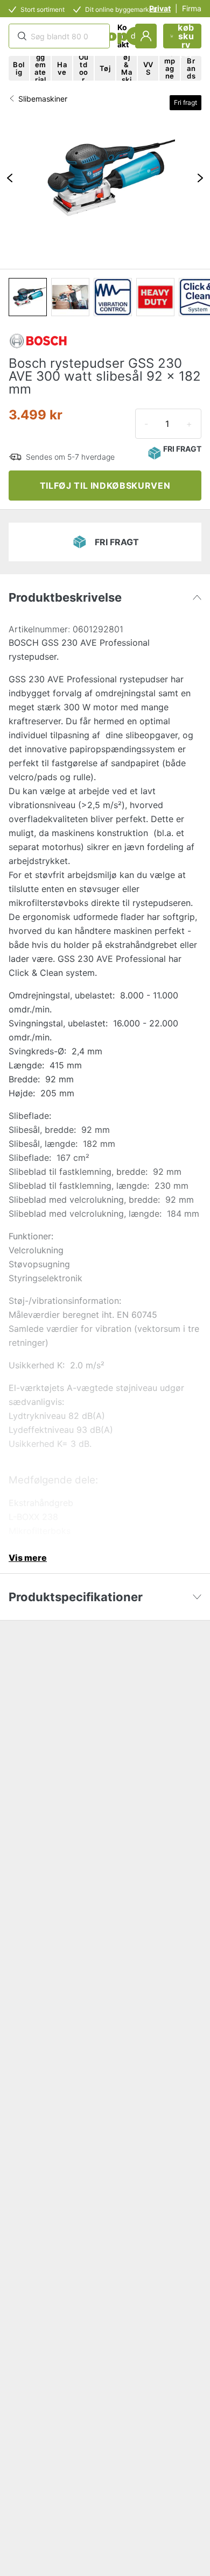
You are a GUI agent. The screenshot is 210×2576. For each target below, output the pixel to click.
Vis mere (28, 1558)
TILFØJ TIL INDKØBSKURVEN (105, 486)
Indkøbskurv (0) (186, 36)
